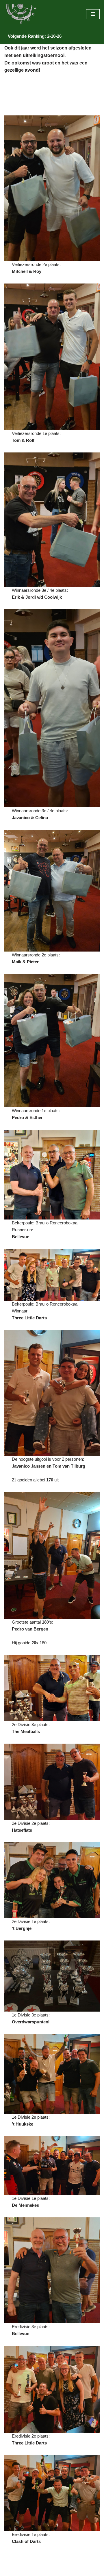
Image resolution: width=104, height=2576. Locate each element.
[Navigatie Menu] (93, 14)
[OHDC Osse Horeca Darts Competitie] (22, 14)
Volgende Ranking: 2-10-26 (35, 36)
